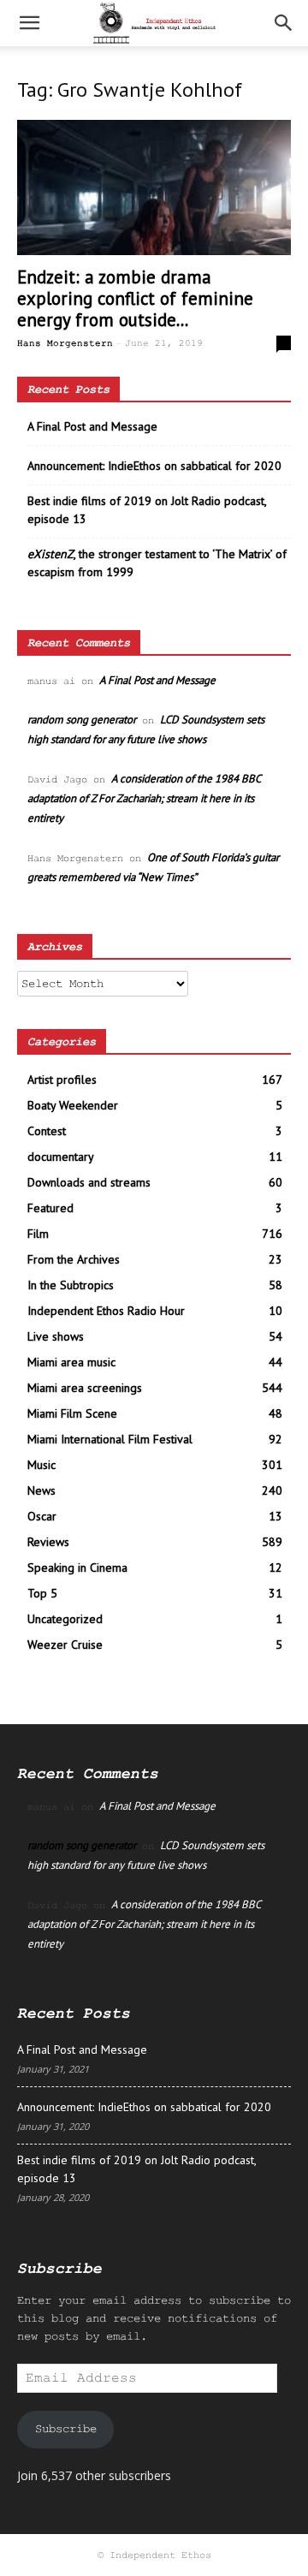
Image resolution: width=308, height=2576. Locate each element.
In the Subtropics (71, 1285)
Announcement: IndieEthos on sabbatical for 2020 (154, 466)
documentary (61, 1157)
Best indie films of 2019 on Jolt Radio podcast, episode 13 (147, 510)
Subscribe (66, 2429)
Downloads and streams (89, 1182)
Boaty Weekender (73, 1105)
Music (41, 1465)
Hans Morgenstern (65, 343)
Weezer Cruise (65, 1645)
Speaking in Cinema (77, 1568)
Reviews (48, 1542)
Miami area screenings (85, 1388)
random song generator (82, 720)
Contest (47, 1131)
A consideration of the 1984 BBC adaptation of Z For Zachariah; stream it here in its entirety (144, 798)
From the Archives (74, 1259)
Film (38, 1234)
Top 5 (42, 1593)
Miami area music (71, 1362)
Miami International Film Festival (110, 1439)
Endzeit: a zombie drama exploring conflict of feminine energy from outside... (135, 298)
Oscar (42, 1516)
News (41, 1490)
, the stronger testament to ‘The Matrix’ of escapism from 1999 (157, 563)
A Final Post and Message (92, 426)
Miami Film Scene (72, 1413)
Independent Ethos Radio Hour (106, 1311)
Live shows (56, 1336)
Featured (50, 1208)
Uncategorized (65, 1619)
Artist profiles (62, 1080)
